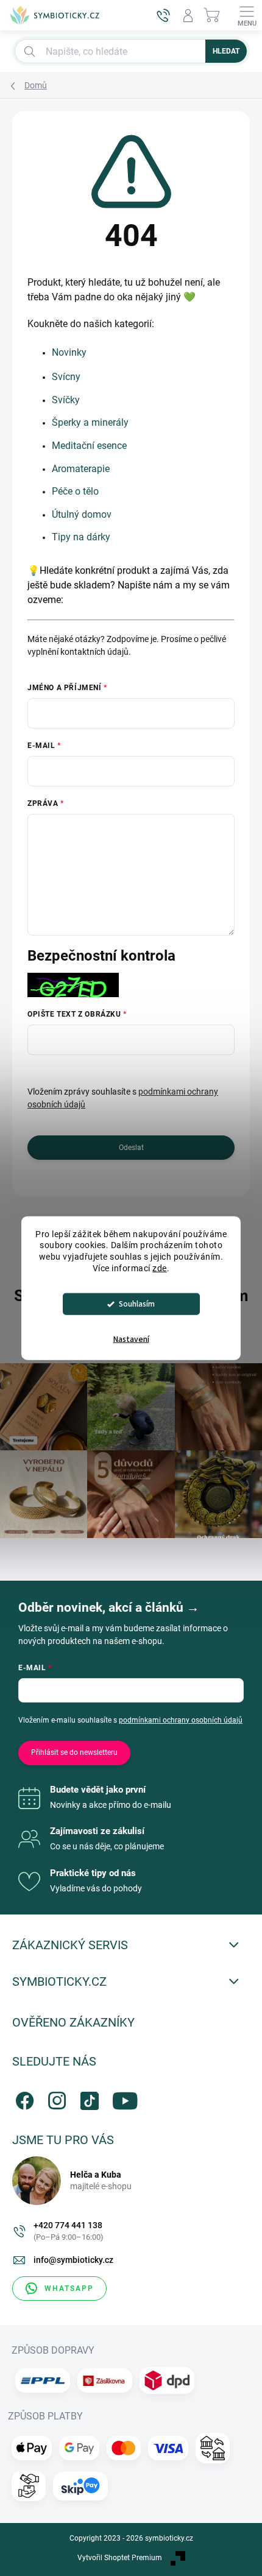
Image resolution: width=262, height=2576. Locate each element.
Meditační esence (89, 446)
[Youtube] (120, 2098)
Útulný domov (82, 514)
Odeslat (131, 1148)
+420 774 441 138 (69, 2231)
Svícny (66, 377)
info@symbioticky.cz (73, 2260)
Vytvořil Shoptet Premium (120, 2558)
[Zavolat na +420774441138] (163, 15)
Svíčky (66, 400)
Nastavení (131, 1339)
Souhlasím (137, 1304)
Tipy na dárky (81, 537)
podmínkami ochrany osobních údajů (181, 1720)
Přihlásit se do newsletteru (74, 1752)
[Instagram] (55, 2098)
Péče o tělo (75, 491)
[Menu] (247, 15)
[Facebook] (23, 2098)
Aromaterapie (81, 469)
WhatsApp (69, 2288)
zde (160, 1268)
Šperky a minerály (90, 422)
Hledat (226, 51)
